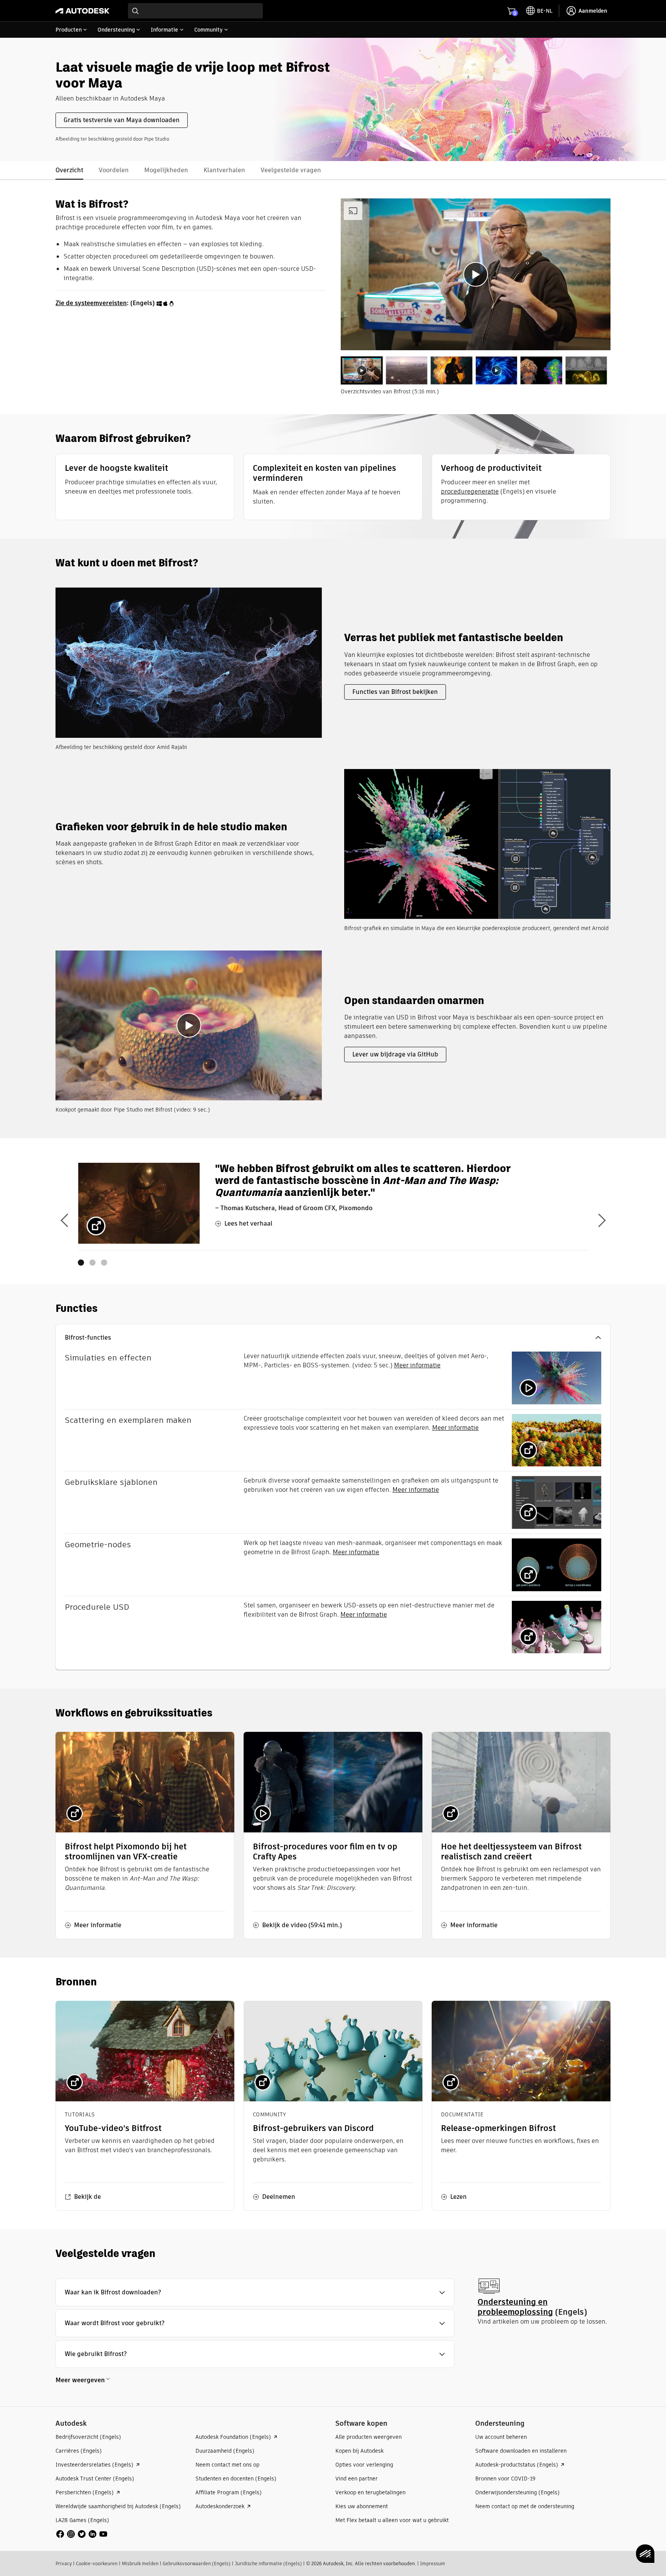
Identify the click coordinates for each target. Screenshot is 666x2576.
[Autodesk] (82, 11)
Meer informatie (417, 1365)
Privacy (64, 2563)
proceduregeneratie (470, 491)
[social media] (82, 2534)
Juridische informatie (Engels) (268, 2563)
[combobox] (195, 11)
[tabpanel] (476, 274)
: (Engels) (106, 303)
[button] (333, 1338)
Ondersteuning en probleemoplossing (515, 2307)
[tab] (362, 370)
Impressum (433, 2563)
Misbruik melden (140, 2563)
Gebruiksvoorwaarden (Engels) (197, 2563)
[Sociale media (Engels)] (82, 2533)
